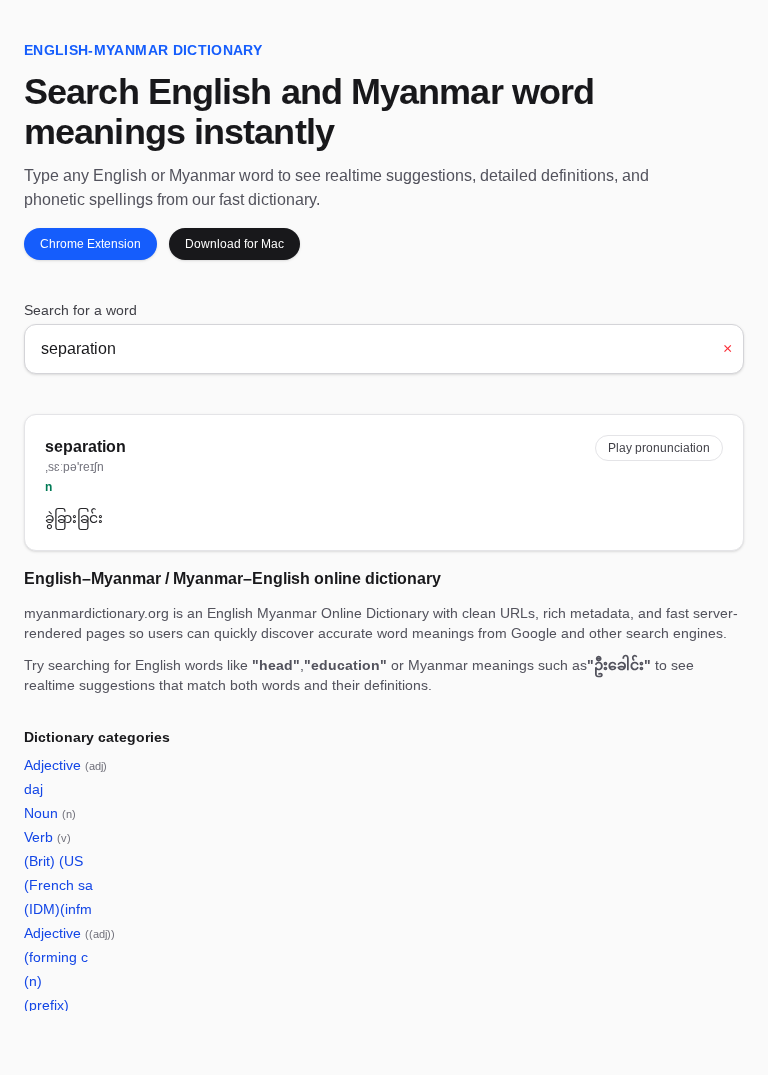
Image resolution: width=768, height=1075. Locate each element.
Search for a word (80, 310)
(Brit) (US (53, 861)
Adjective (65, 765)
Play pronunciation (659, 448)
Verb (47, 837)
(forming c (56, 957)
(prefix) (46, 1005)
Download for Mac (234, 244)
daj (33, 789)
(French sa (58, 885)
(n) (33, 981)
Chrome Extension (90, 244)
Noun (50, 813)
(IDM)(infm (58, 909)
